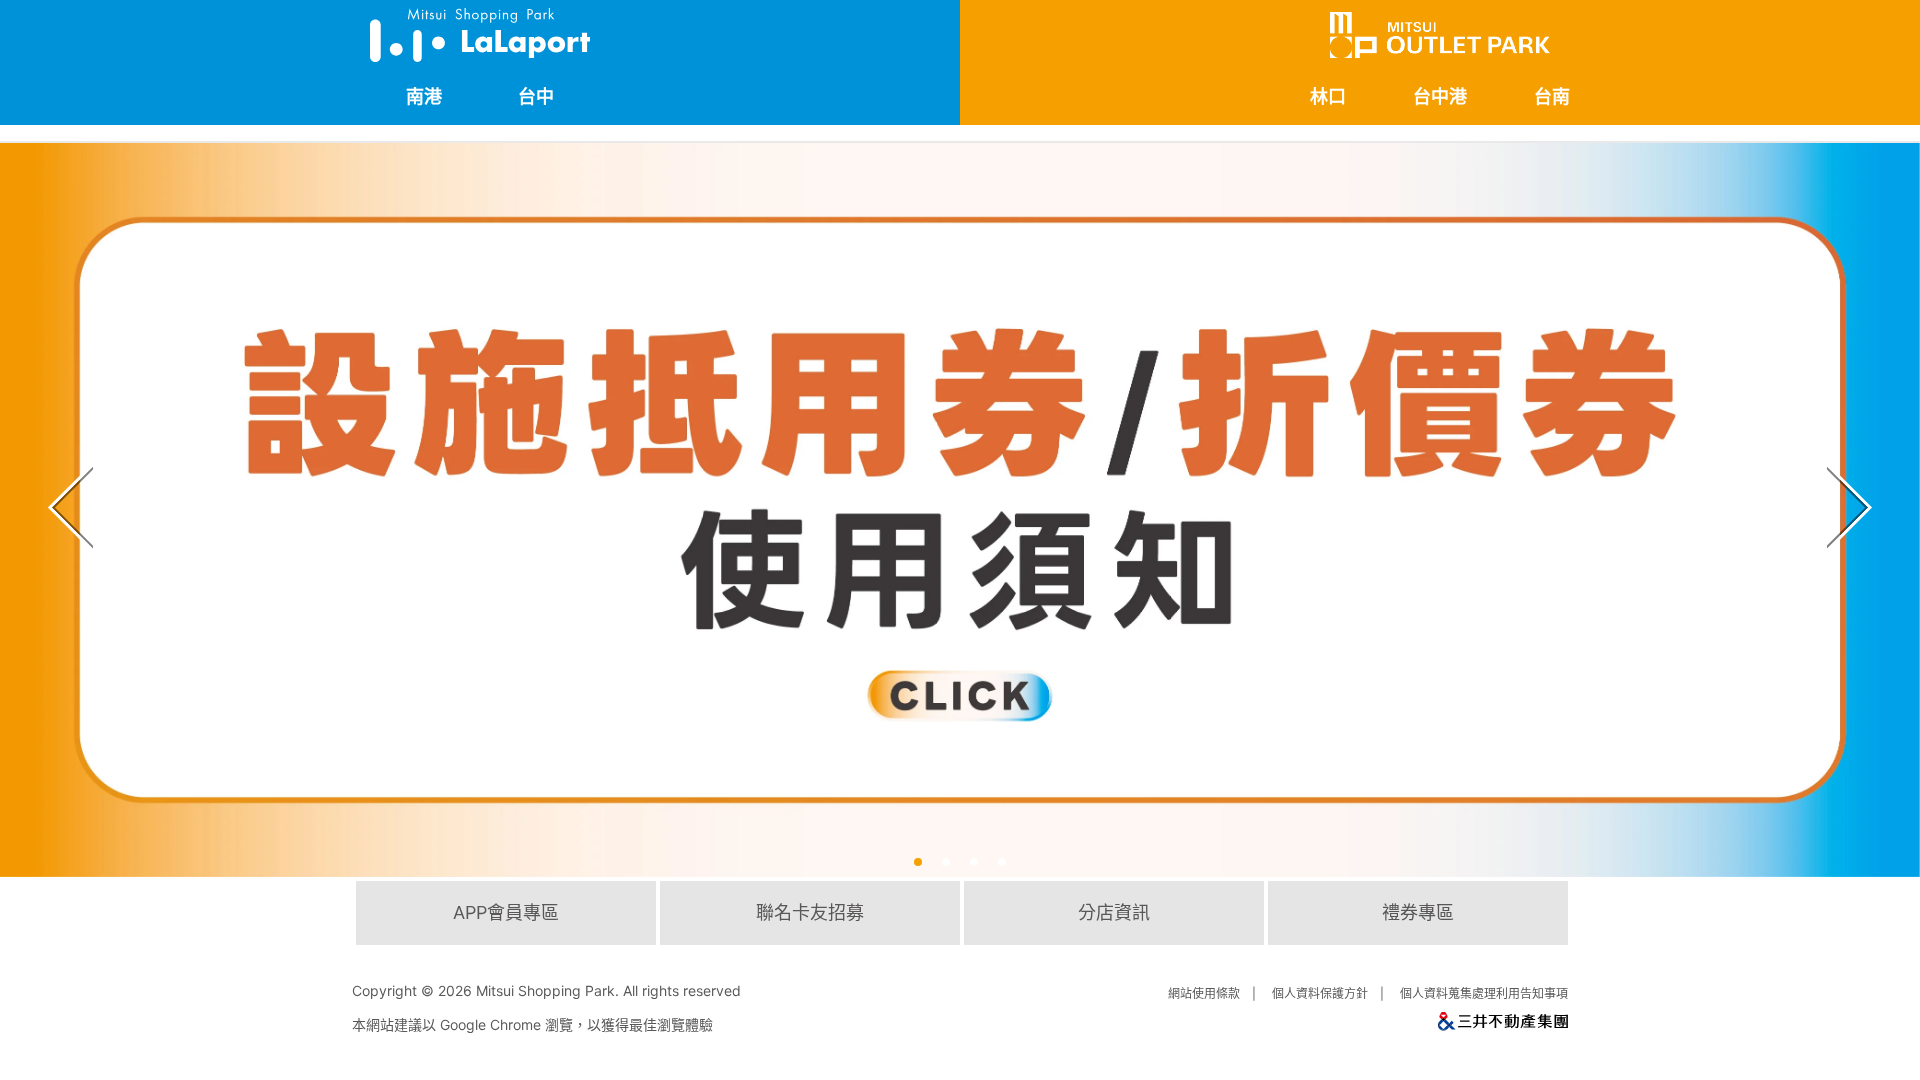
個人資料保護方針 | (1331, 993)
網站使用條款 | (1215, 993)
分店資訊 (1114, 912)
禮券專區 (1418, 912)
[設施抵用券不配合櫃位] (960, 510)
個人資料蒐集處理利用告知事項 (1484, 993)
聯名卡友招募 (810, 912)
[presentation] (65, 473)
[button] (918, 862)
